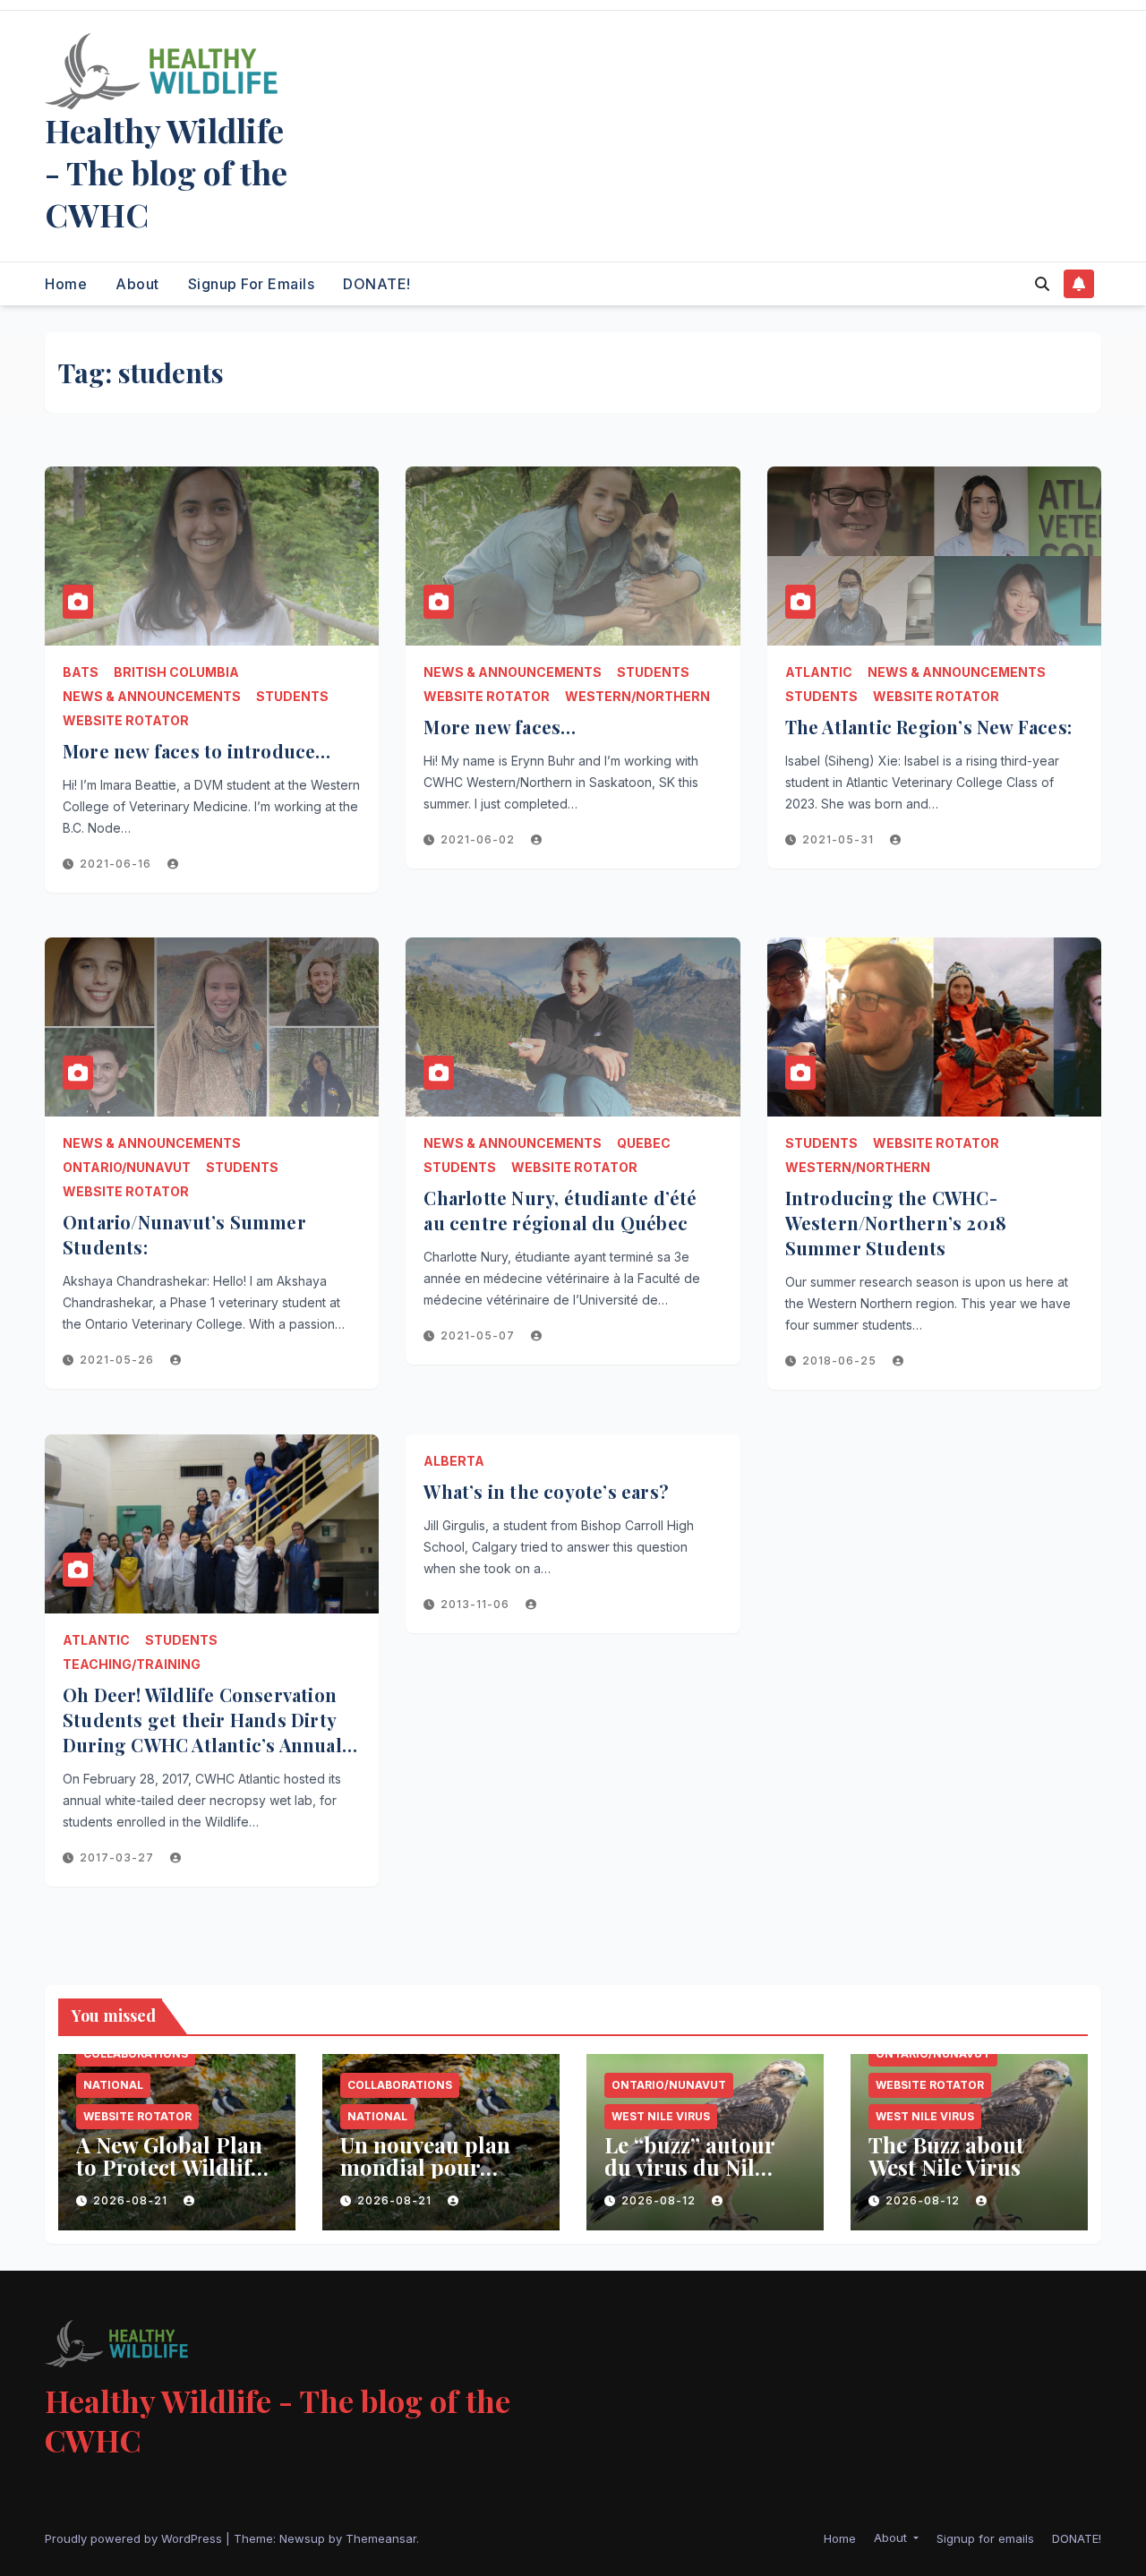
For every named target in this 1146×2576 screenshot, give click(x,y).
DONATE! (377, 284)
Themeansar (381, 2538)
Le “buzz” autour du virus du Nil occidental (689, 2167)
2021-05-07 (479, 1335)
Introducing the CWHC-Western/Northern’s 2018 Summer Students (896, 1223)
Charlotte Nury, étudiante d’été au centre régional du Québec (560, 1210)
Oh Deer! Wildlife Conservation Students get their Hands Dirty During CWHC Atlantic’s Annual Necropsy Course (202, 1732)
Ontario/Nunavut (127, 1167)
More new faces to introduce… (197, 751)
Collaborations (136, 2054)
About (137, 284)
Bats (81, 672)
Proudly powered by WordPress (135, 2538)
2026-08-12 (660, 2200)
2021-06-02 (479, 839)
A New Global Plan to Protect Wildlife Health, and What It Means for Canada (175, 2178)
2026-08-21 (132, 2200)
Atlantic (819, 672)
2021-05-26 (119, 1360)
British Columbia (176, 672)
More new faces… (500, 727)
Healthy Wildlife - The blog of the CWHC (166, 172)
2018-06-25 (841, 1361)
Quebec (644, 1143)
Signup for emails (252, 284)
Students (292, 696)
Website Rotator (126, 720)
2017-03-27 (119, 1857)
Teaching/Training (132, 1664)
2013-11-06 (477, 1604)
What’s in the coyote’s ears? (546, 1491)
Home (66, 284)
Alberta (454, 1461)
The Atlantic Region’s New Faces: (928, 727)
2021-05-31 (840, 839)
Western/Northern (637, 696)
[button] (1042, 284)
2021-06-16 (117, 864)
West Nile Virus (661, 2116)
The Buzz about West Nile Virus (946, 2156)
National (113, 2085)
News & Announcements (152, 696)
